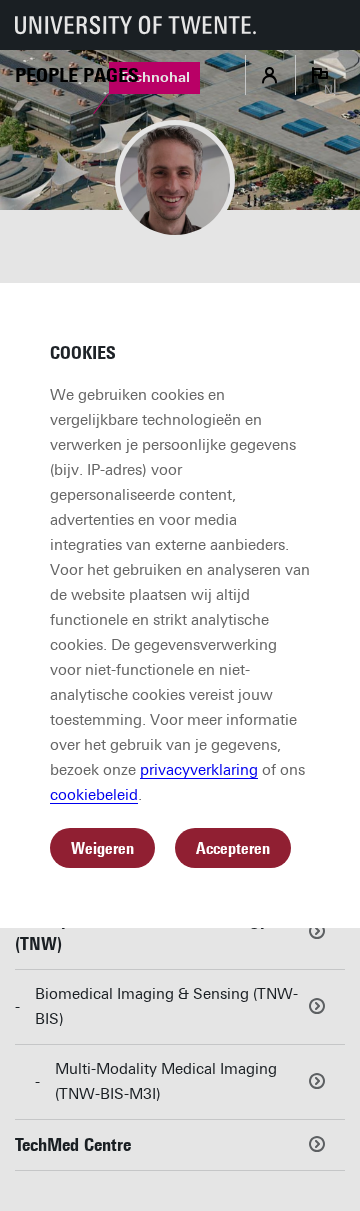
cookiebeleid (94, 795)
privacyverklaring (199, 770)
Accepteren (233, 848)
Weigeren (102, 848)
